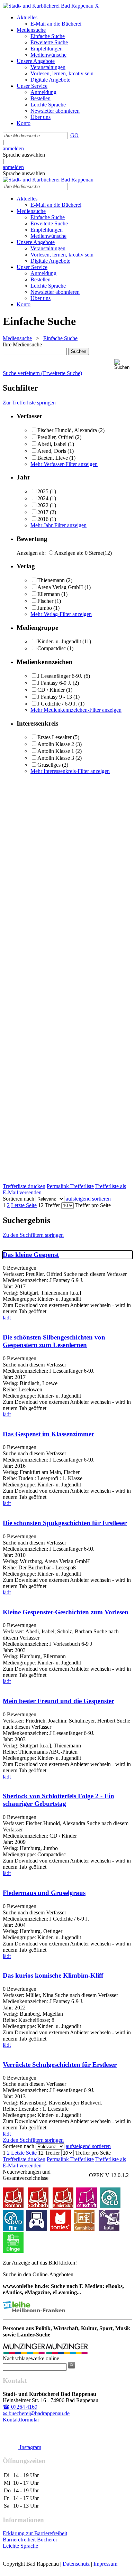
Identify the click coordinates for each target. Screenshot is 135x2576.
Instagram (30, 2447)
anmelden (13, 148)
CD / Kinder (51, 690)
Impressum (105, 2564)
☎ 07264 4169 (20, 2407)
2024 (43, 498)
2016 (43, 519)
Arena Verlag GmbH (60, 587)
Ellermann (49, 594)
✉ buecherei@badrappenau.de (36, 2413)
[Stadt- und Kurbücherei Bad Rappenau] (48, 6)
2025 (43, 491)
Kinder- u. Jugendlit (59, 641)
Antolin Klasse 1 (56, 751)
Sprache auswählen (24, 155)
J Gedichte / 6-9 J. (57, 704)
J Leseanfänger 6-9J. (60, 676)
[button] (123, 365)
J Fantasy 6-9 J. (54, 683)
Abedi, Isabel (52, 444)
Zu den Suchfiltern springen (33, 1235)
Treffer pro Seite (93, 1205)
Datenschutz (76, 2564)
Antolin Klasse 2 (56, 744)
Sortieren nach (19, 1199)
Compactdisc (52, 648)
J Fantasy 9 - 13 (55, 697)
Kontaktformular (21, 2420)
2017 (43, 512)
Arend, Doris (52, 451)
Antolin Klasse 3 (56, 758)
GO (74, 135)
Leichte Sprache (20, 2546)
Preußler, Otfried (56, 437)
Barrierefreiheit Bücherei (30, 2540)
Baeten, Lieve (53, 458)
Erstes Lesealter (55, 737)
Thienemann (51, 580)
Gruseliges (49, 765)
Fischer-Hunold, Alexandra (67, 430)
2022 (43, 505)
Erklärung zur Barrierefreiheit (35, 2533)
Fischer (46, 601)
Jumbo (45, 608)
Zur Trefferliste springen (29, 403)
